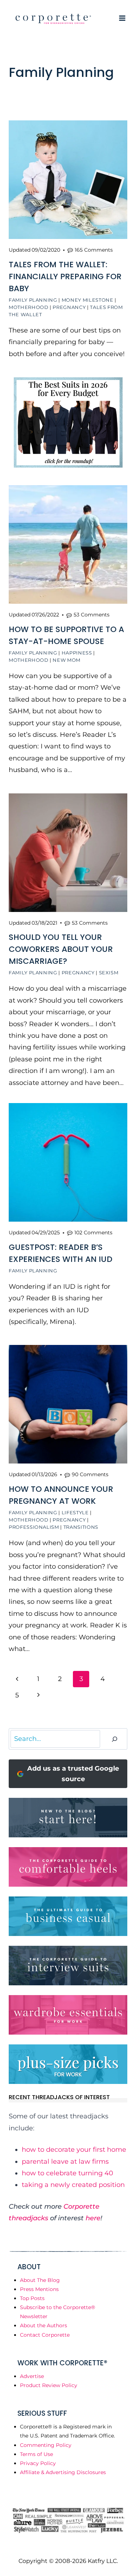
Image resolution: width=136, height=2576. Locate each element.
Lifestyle (75, 1512)
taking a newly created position (73, 2185)
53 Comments (92, 615)
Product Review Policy (49, 2385)
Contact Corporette (45, 2335)
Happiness (77, 653)
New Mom (67, 660)
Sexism (109, 973)
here (93, 2218)
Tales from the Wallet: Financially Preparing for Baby (65, 276)
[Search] (115, 1739)
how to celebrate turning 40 (67, 2173)
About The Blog (40, 2280)
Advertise (32, 2376)
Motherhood (29, 307)
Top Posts (32, 2298)
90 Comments (90, 1474)
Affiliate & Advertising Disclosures (63, 2472)
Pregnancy (69, 307)
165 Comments (94, 250)
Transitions (81, 1527)
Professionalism (34, 1527)
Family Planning (33, 300)
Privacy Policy (38, 2463)
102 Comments (93, 1233)
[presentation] (68, 180)
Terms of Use (36, 2454)
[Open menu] (122, 18)
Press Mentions (39, 2289)
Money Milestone (88, 300)
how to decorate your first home (74, 2150)
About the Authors (44, 2325)
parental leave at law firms (65, 2162)
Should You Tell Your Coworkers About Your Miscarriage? (61, 949)
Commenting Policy (46, 2445)
